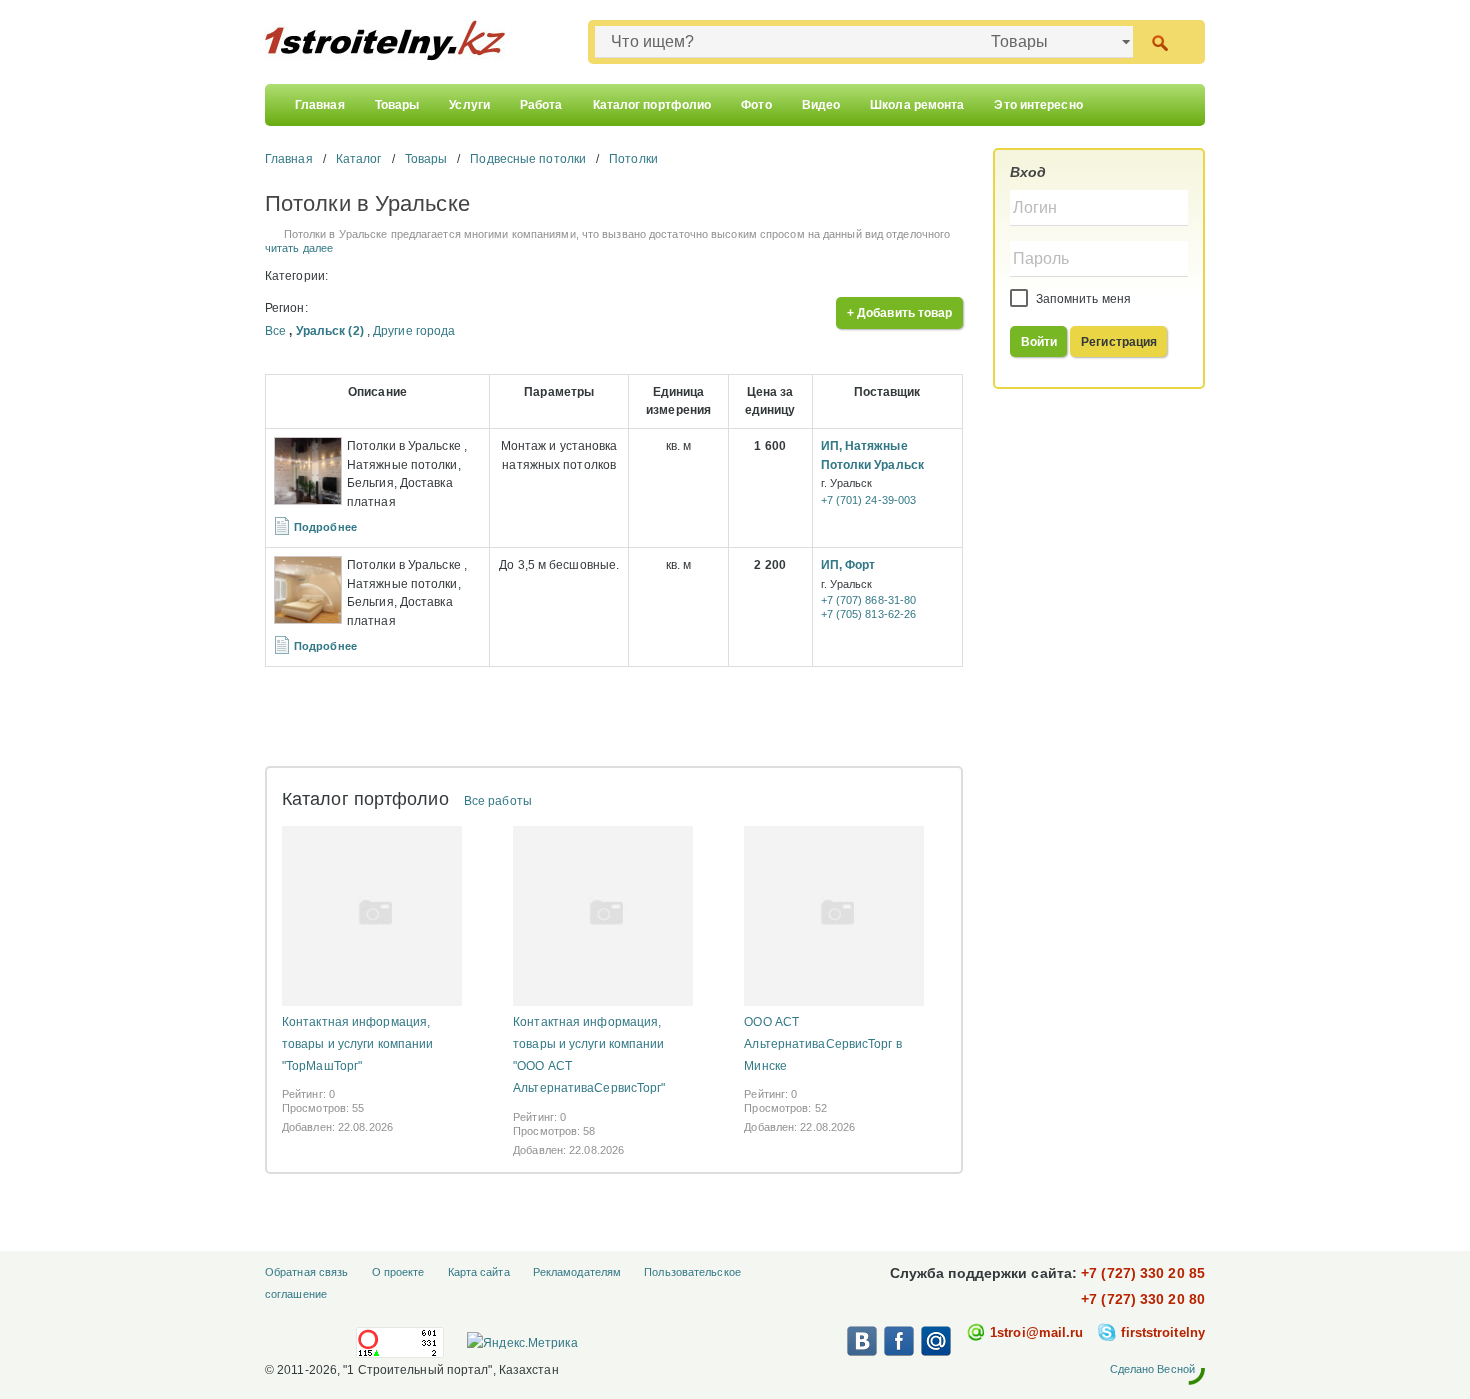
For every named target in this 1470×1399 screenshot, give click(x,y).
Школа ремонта (917, 105)
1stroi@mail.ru (1036, 1332)
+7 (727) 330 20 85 (1143, 1273)
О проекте (398, 1272)
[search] (1159, 41)
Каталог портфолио (652, 105)
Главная (320, 105)
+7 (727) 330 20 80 (1143, 1299)
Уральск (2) (330, 331)
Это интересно (1038, 105)
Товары (397, 105)
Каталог (359, 159)
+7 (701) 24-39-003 (869, 500)
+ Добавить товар (900, 313)
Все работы (498, 801)
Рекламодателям (577, 1272)
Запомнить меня (1082, 299)
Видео (821, 105)
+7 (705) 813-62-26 (869, 614)
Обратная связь (306, 1272)
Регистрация (1119, 342)
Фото (756, 105)
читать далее (299, 248)
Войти (1039, 342)
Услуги (469, 105)
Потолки (633, 159)
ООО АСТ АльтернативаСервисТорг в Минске (822, 1044)
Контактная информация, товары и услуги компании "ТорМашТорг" (357, 1044)
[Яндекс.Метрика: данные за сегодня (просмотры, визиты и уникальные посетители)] (522, 1343)
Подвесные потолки (528, 159)
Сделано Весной (1152, 1369)
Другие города (414, 331)
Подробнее (325, 527)
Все (275, 331)
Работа (541, 105)
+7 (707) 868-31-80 (869, 600)
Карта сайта (479, 1272)
